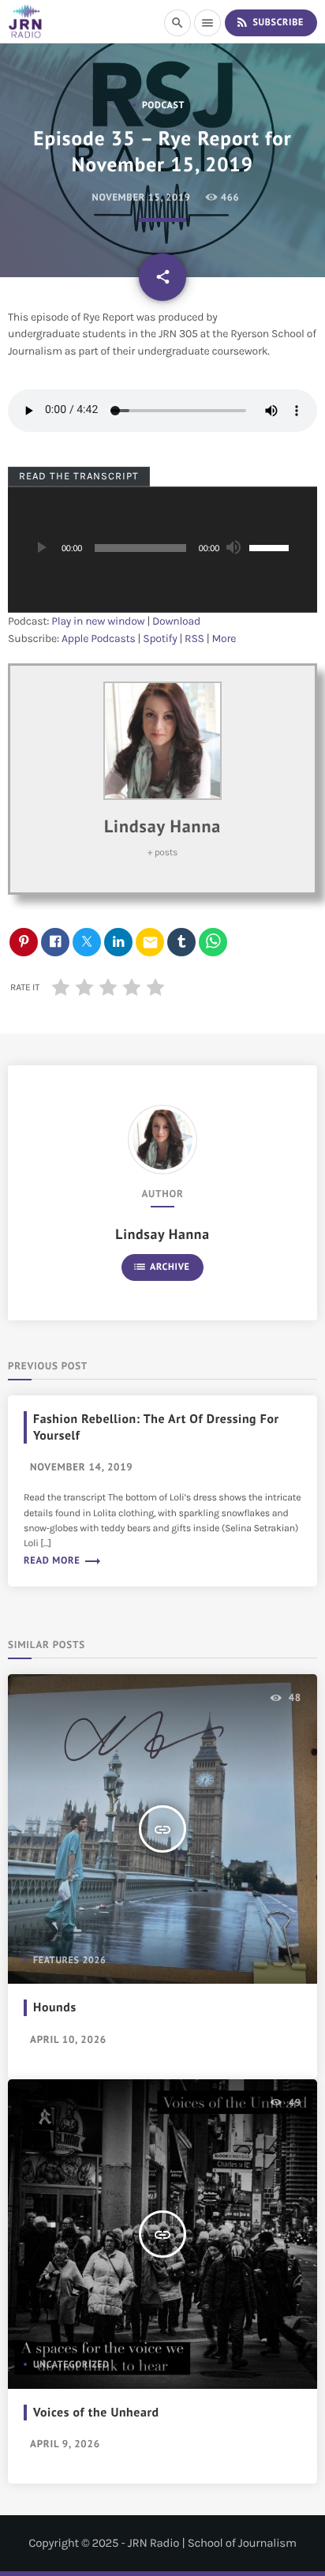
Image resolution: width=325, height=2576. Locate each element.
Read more (63, 1560)
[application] (162, 550)
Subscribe (269, 22)
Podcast (163, 105)
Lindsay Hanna (162, 827)
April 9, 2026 (65, 2444)
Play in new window (98, 621)
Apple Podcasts (99, 638)
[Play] (40, 548)
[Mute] (233, 548)
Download (176, 621)
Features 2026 (70, 1960)
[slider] (271, 546)
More (224, 638)
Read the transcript (79, 476)
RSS (194, 638)
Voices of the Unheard (96, 2413)
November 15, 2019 (142, 197)
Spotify (160, 638)
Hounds (55, 2007)
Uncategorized (71, 2365)
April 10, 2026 (68, 2039)
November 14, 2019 (82, 1467)
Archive (161, 1267)
